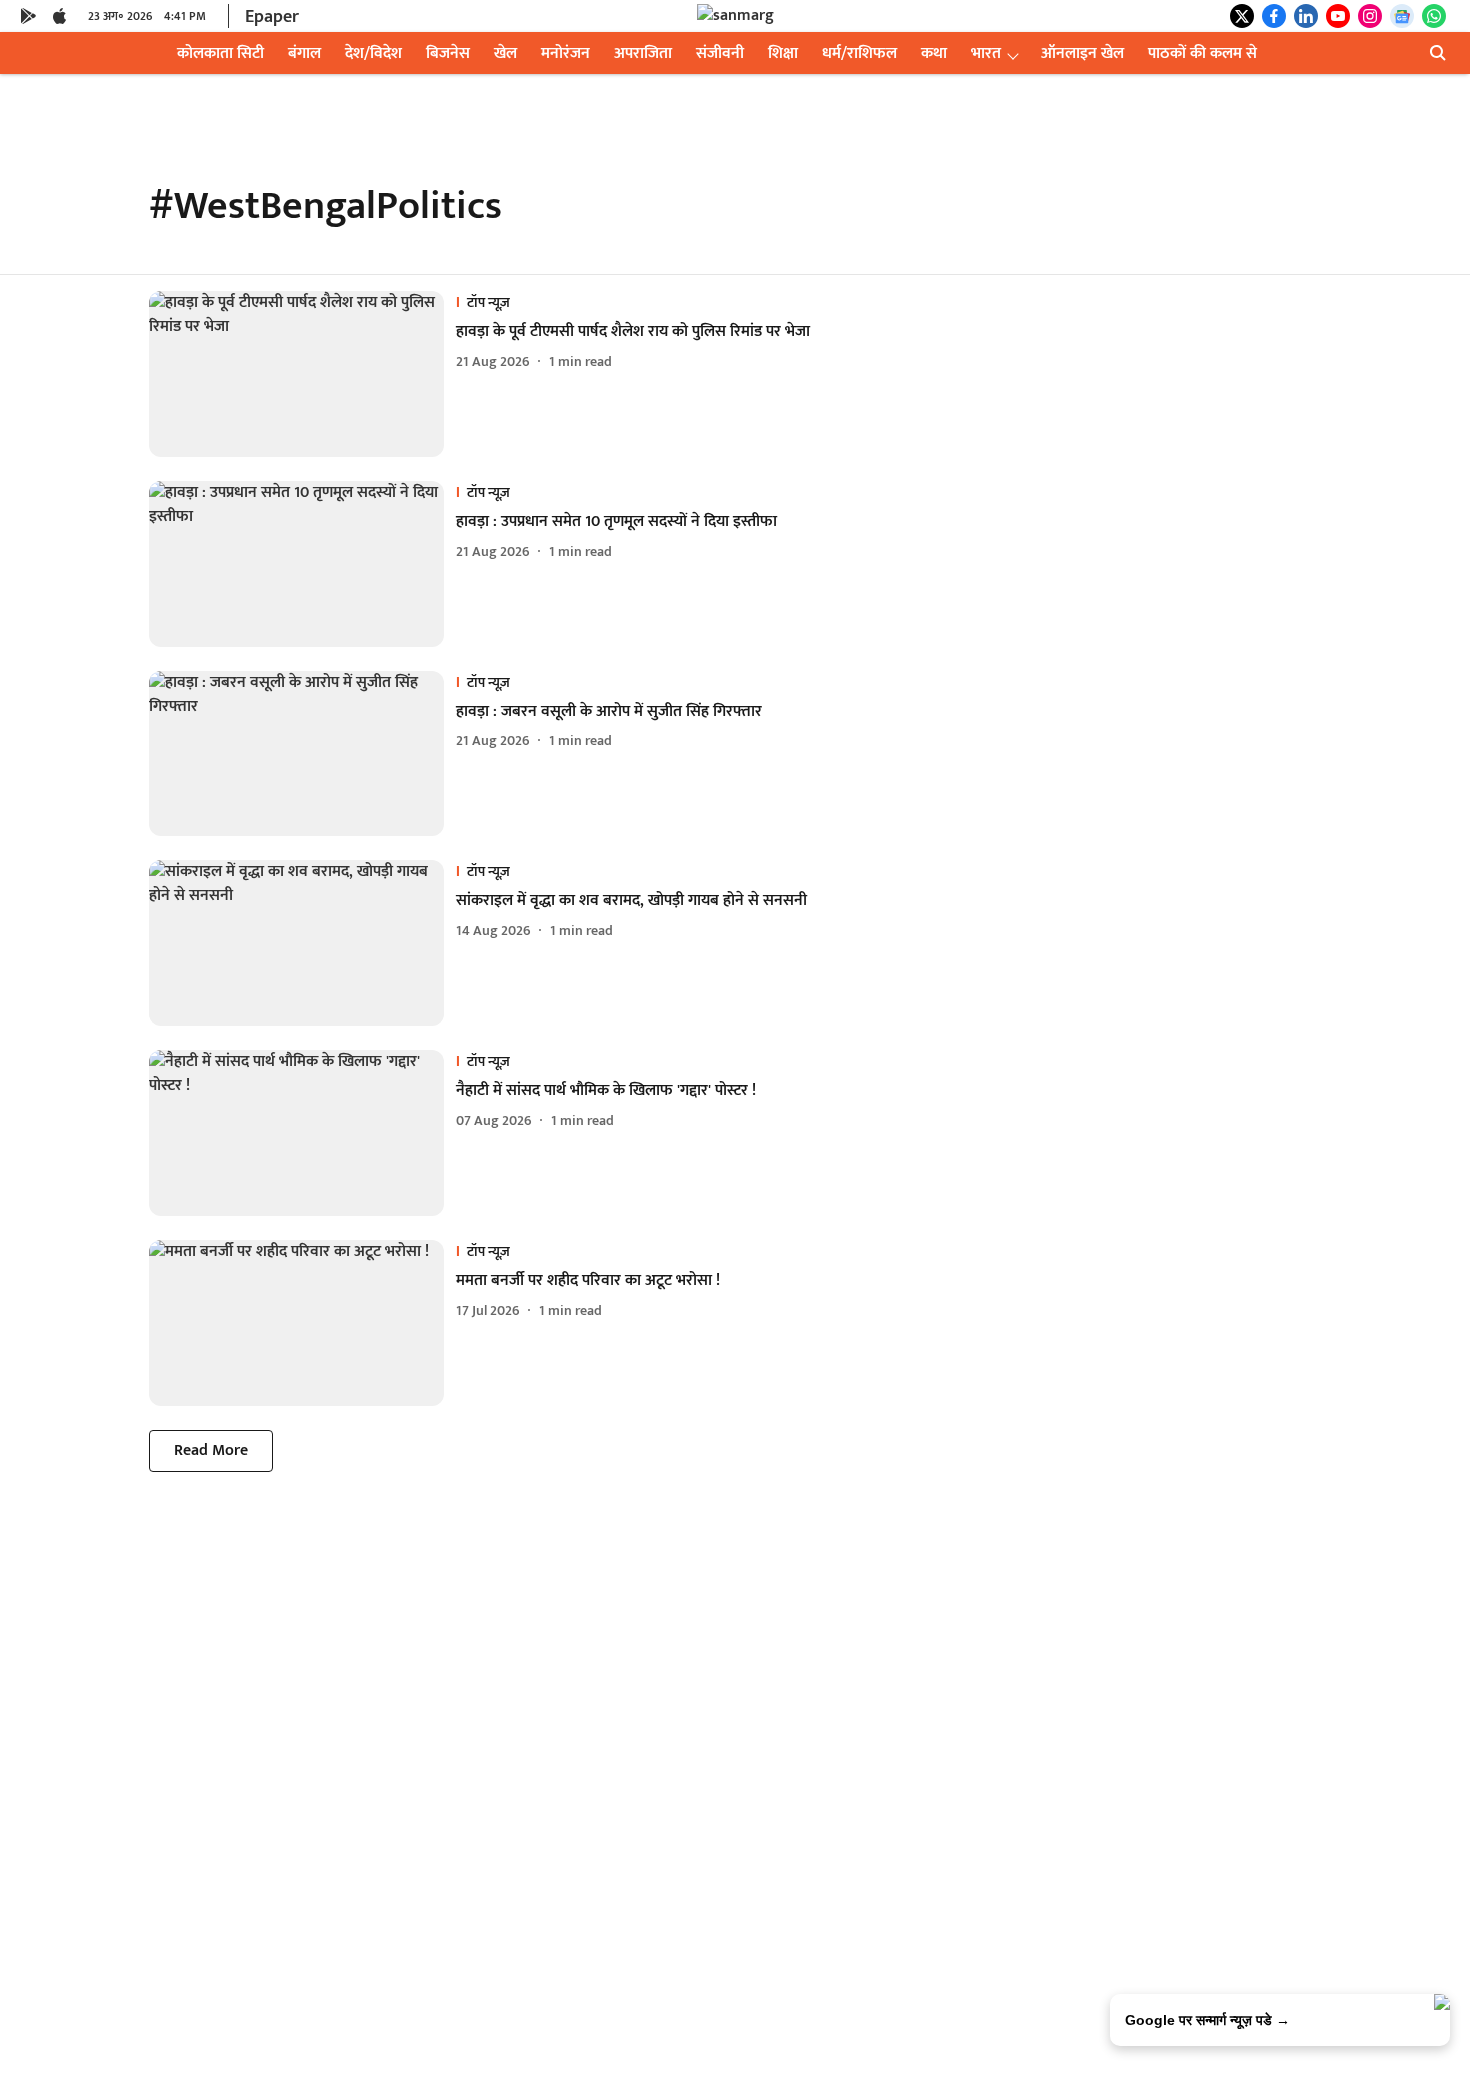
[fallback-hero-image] (302, 374)
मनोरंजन (565, 53)
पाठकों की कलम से (1202, 53)
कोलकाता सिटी (220, 53)
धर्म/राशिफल (859, 53)
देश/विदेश (373, 53)
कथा (934, 53)
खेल (505, 53)
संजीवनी (720, 53)
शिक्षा (783, 53)
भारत (986, 53)
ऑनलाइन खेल (1082, 53)
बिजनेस (448, 53)
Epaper (272, 17)
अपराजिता (643, 53)
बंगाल (304, 53)
